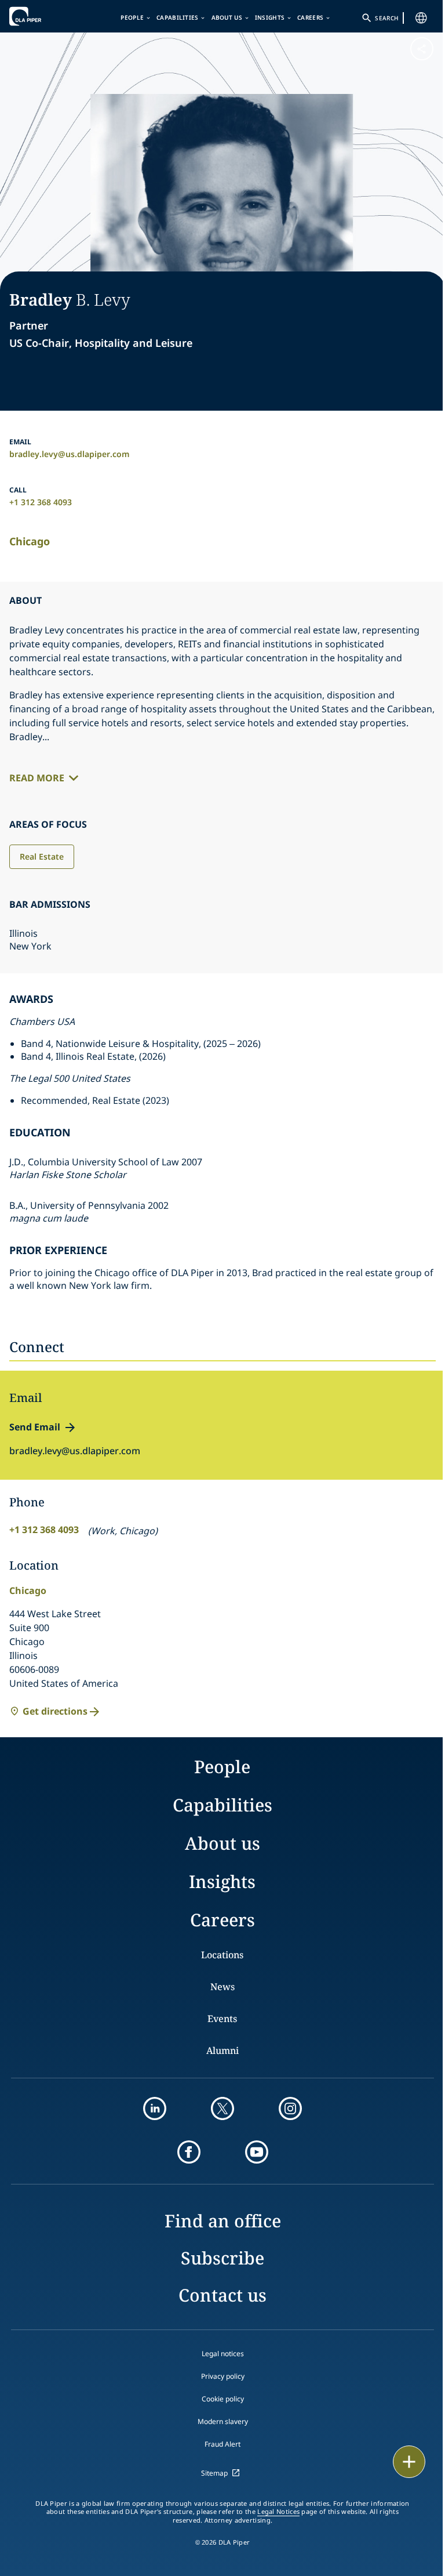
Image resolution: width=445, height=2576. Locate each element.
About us (227, 17)
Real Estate (42, 856)
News (222, 1987)
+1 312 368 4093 (41, 502)
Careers (310, 17)
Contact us (222, 2295)
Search (386, 18)
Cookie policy (223, 2399)
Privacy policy (223, 2376)
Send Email (35, 1427)
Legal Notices (278, 2512)
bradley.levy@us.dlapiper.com (70, 454)
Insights (270, 17)
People (132, 17)
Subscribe (222, 2258)
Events (222, 2019)
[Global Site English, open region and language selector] (421, 18)
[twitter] (222, 2108)
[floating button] (409, 2462)
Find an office (223, 2221)
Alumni (222, 2050)
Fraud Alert (222, 2444)
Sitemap (214, 2473)
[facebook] (189, 2152)
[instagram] (290, 2108)
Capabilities (178, 17)
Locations (222, 1955)
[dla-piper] (45, 16)
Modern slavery (223, 2421)
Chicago (30, 541)
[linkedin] (155, 2108)
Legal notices (223, 2354)
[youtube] (257, 2152)
